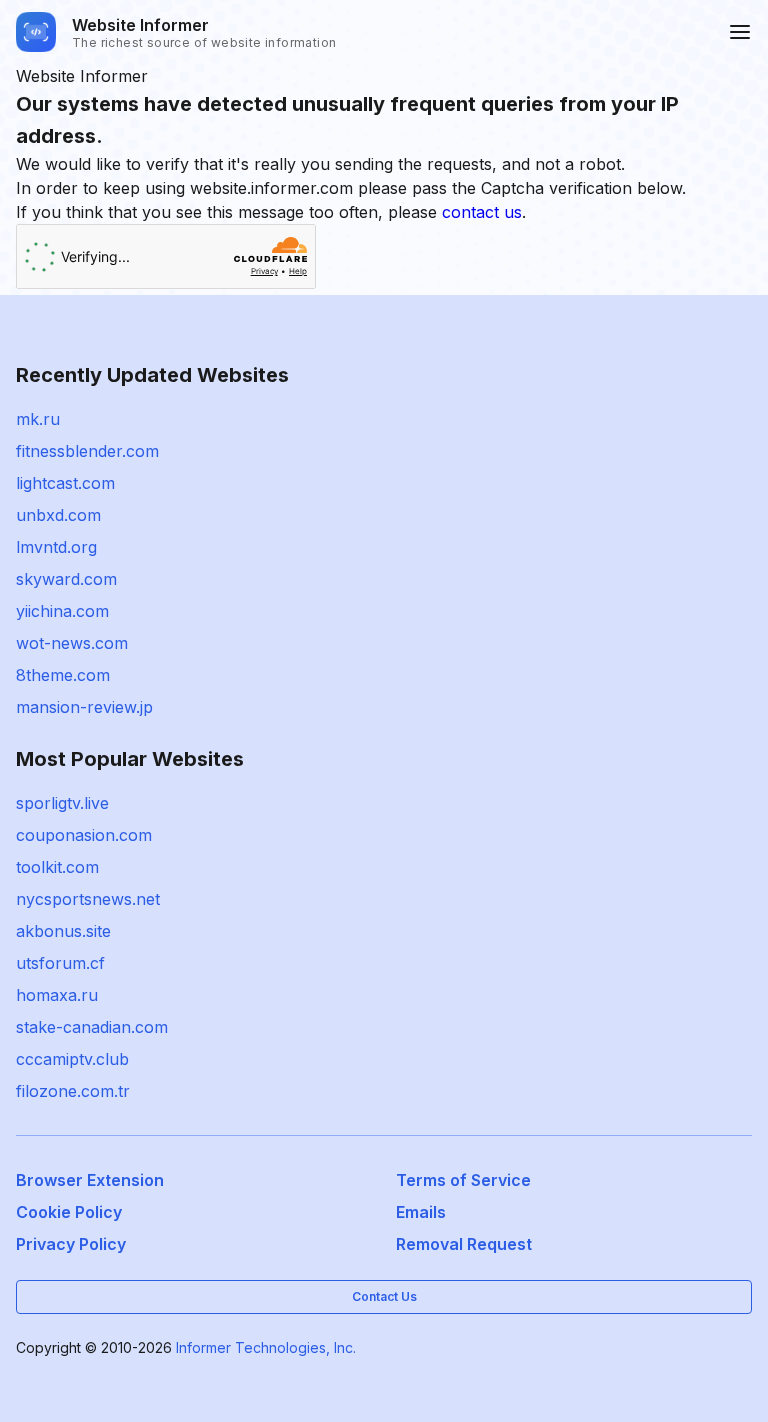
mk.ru (38, 419)
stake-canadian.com (92, 1027)
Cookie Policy (69, 1212)
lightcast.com (65, 483)
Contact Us (384, 1296)
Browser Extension (90, 1180)
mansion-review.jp (84, 707)
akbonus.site (63, 931)
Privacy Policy (71, 1244)
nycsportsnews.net (88, 899)
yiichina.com (62, 611)
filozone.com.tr (73, 1091)
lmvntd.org (56, 547)
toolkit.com (57, 867)
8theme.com (63, 675)
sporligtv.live (62, 803)
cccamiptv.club (72, 1059)
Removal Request (464, 1244)
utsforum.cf (60, 963)
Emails (421, 1212)
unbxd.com (58, 515)
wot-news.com (72, 643)
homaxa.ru (57, 995)
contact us (482, 212)
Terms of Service (463, 1180)
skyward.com (66, 579)
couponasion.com (84, 835)
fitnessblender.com (87, 451)
